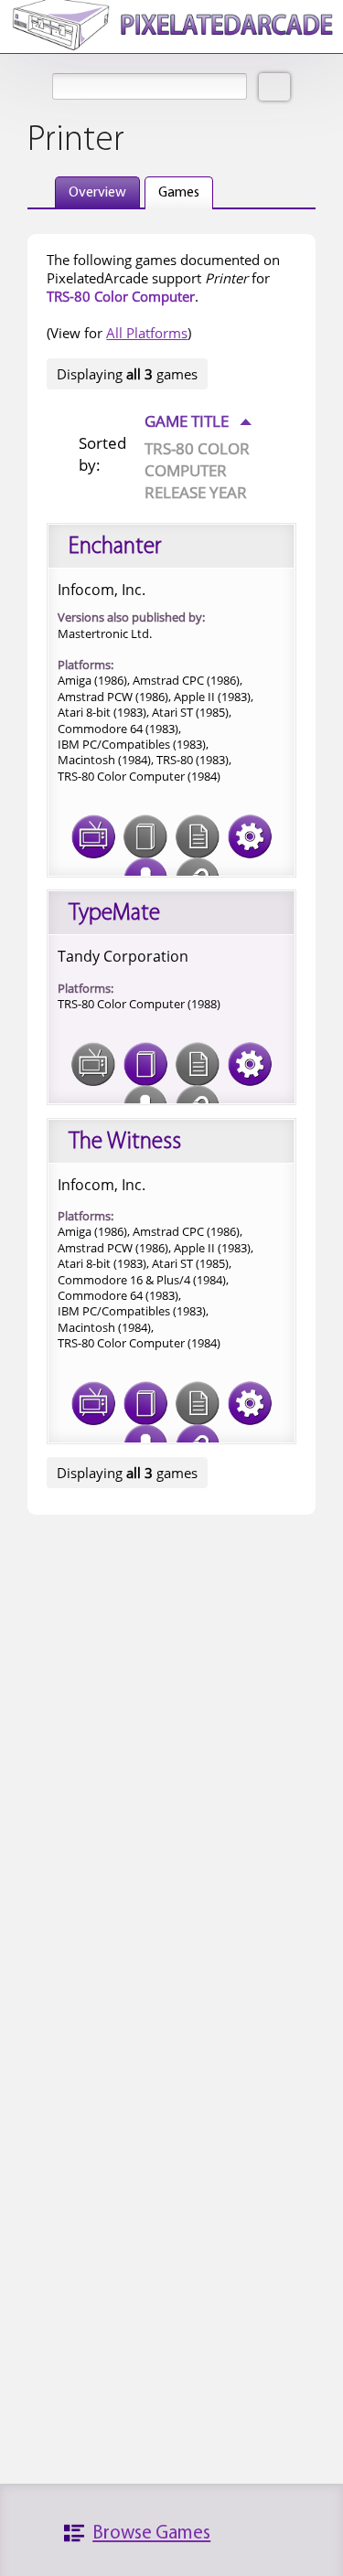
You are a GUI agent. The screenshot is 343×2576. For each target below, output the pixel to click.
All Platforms (147, 333)
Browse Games (151, 2533)
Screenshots (93, 836)
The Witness (125, 1142)
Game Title (198, 420)
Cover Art (145, 1064)
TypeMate (114, 914)
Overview (97, 193)
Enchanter (115, 547)
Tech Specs (250, 836)
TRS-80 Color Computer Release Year (197, 470)
